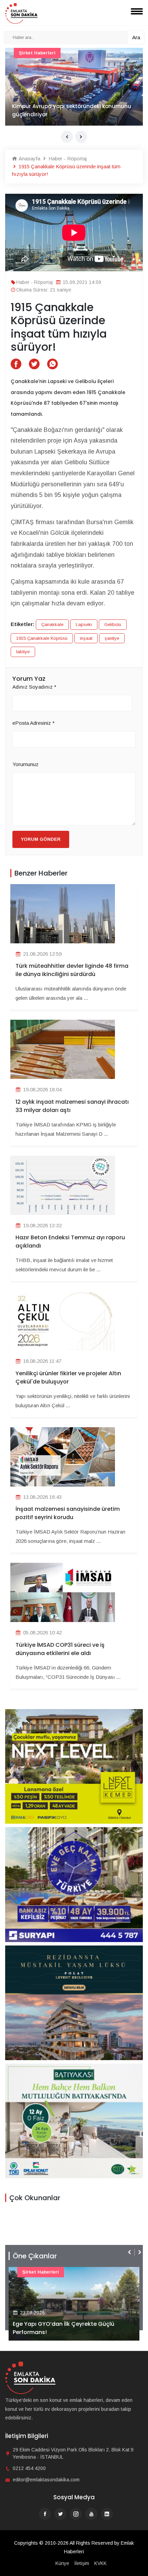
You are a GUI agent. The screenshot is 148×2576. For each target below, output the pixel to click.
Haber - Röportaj (67, 158)
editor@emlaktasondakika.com (46, 2480)
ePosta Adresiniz (34, 723)
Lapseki (84, 624)
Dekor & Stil (33, 53)
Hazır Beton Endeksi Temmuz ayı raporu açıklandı (70, 1242)
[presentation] (67, 137)
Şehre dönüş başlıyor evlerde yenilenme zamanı (65, 110)
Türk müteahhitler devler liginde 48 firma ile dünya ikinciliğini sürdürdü (72, 970)
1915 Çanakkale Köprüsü (42, 638)
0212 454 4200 (29, 2468)
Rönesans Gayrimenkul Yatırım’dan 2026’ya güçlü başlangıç (73, 2328)
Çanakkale (52, 624)
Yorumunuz (25, 764)
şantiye (112, 638)
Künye (62, 2563)
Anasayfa (29, 158)
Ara (136, 37)
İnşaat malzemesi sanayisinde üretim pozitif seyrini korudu (68, 1513)
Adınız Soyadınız (34, 687)
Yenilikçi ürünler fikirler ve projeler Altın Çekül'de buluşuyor (68, 1377)
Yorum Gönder (41, 839)
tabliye (23, 652)
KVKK (101, 2563)
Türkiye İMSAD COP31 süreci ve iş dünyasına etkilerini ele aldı (60, 1649)
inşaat (86, 638)
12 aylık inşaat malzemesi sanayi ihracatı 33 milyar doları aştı (72, 1106)
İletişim (82, 2563)
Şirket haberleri (41, 2272)
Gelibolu (113, 624)
